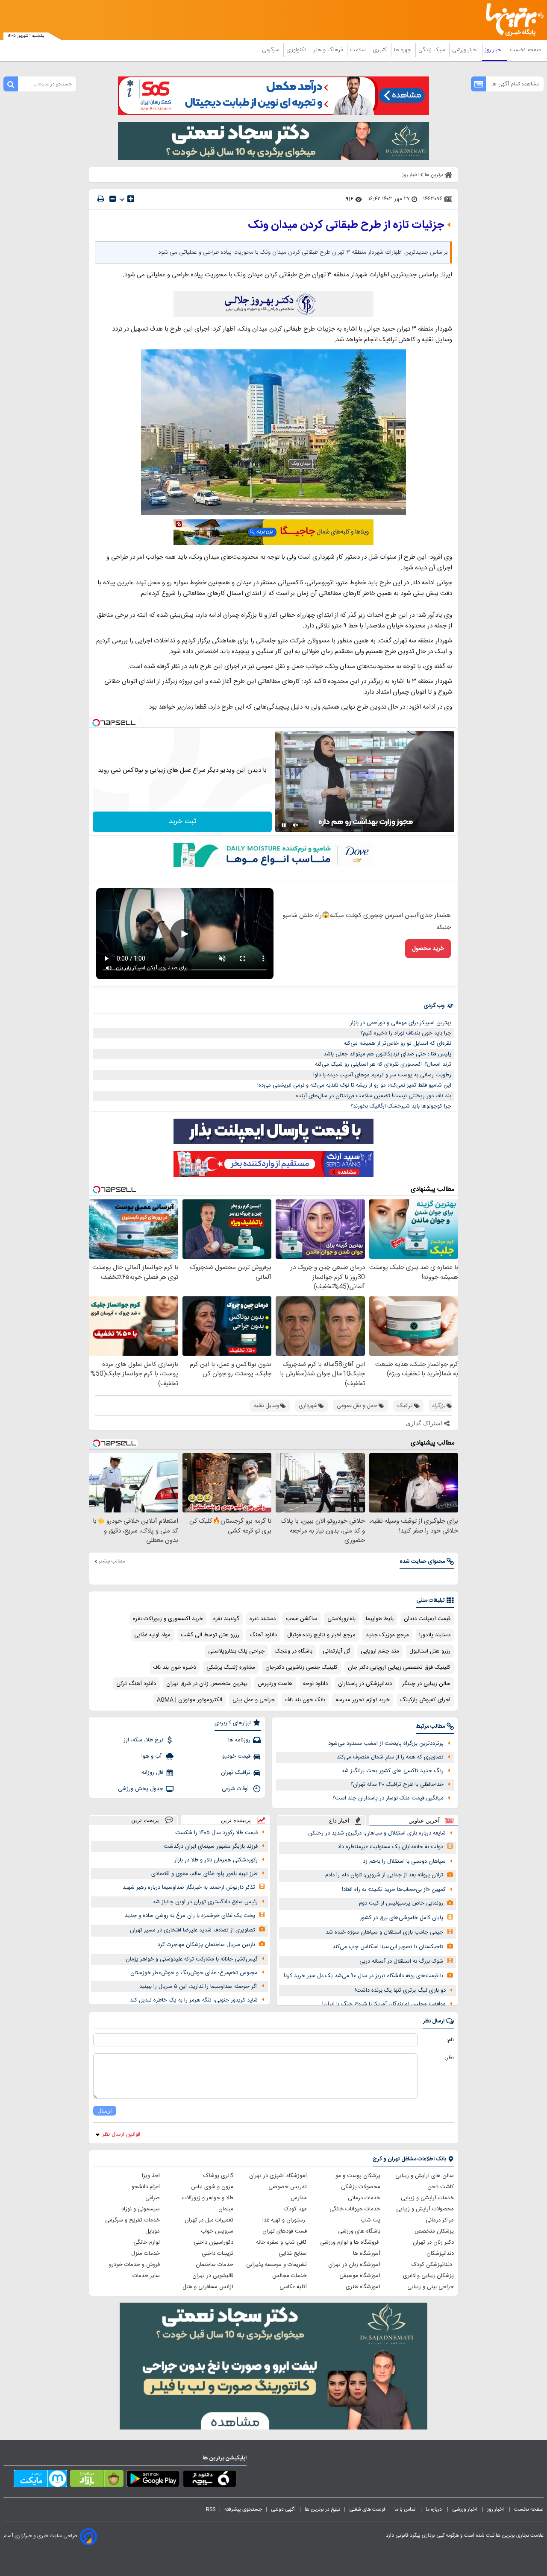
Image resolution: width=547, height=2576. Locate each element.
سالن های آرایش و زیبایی (425, 2176)
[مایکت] (40, 2480)
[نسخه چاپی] (101, 199)
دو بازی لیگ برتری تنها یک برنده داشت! (400, 1990)
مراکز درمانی (440, 2220)
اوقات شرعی (236, 1789)
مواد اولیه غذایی (152, 1635)
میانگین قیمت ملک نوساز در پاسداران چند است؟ (388, 1798)
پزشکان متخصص (434, 2231)
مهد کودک (295, 2209)
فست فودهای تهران (285, 2231)
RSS (211, 2509)
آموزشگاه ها (367, 2254)
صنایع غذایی (293, 2254)
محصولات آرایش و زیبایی (425, 2209)
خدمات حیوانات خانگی (355, 2209)
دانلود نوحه (315, 1684)
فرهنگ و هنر (329, 50)
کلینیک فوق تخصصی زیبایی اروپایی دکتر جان (399, 1668)
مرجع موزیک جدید (387, 1635)
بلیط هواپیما (380, 1619)
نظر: (449, 2058)
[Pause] (284, 825)
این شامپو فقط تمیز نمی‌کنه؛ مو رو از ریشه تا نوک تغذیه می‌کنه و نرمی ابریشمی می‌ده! (354, 1085)
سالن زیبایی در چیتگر (426, 1684)
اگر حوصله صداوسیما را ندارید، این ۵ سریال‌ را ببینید (199, 1987)
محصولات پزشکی (361, 2187)
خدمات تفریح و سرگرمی (132, 2220)
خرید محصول (428, 949)
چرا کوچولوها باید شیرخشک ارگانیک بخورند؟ (401, 1106)
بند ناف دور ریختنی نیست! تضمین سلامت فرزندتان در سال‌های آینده (373, 1096)
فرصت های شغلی (367, 2509)
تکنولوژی (297, 50)
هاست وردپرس (275, 1684)
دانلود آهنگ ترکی (136, 1684)
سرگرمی (271, 50)
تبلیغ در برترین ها (322, 2509)
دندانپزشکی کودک (433, 2265)
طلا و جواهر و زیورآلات (208, 2198)
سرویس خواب (217, 2231)
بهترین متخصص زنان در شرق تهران (207, 1684)
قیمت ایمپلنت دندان (427, 1619)
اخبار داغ (339, 1821)
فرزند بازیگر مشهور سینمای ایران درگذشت (211, 1846)
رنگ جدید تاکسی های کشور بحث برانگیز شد (393, 1771)
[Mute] (296, 825)
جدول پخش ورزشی (141, 1789)
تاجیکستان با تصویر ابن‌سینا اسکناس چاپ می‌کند (388, 1947)
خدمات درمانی (364, 2198)
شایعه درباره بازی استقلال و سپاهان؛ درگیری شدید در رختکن (377, 1833)
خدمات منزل (146, 2254)
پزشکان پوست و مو (358, 2176)
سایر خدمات (146, 2276)
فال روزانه (153, 1773)
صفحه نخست (525, 50)
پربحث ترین (145, 1820)
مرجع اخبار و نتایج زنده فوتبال (321, 1635)
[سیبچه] (210, 2480)
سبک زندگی (432, 50)
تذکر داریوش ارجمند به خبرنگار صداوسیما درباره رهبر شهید (189, 1887)
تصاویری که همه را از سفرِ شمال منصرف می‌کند (390, 1757)
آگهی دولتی (283, 2509)
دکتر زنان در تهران (433, 2242)
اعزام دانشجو (146, 2187)
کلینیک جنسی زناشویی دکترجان (301, 1668)
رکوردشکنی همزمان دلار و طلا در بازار (216, 1860)
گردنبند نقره (226, 1619)
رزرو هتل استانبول (430, 1651)
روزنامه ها (239, 1740)
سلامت (359, 50)
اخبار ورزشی (466, 50)
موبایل (153, 2231)
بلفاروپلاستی (341, 1619)
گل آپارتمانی (337, 1651)
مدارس (299, 2198)
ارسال (105, 2111)
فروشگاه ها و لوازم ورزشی (350, 2242)
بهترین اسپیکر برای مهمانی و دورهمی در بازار (401, 1023)
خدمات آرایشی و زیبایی (427, 2198)
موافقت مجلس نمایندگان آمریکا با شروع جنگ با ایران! (384, 2004)
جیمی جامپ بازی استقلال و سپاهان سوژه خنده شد (384, 1932)
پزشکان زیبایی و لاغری (428, 2276)
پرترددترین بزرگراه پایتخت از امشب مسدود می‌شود (386, 1744)
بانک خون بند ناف (305, 1700)
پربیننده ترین (236, 1820)
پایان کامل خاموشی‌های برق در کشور (401, 1918)
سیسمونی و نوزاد (141, 2209)
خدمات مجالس (290, 2276)
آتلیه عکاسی (293, 2287)
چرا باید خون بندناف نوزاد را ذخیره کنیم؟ (406, 1033)
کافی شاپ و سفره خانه (281, 2242)
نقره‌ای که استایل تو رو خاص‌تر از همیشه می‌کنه (397, 1043)
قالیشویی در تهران (213, 2276)
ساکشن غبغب (301, 1619)
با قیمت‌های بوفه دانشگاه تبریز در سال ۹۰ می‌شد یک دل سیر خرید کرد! (363, 1976)
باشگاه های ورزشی (359, 2231)
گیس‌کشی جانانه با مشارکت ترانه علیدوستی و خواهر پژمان (192, 1959)
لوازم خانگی (147, 2242)
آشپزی (381, 50)
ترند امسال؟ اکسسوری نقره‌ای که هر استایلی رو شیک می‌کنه (383, 1064)
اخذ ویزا (151, 2176)
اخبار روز (495, 50)
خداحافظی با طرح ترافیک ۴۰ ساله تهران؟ (397, 1785)
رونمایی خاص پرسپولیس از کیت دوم (401, 1903)
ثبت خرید (182, 822)
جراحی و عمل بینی (254, 1700)
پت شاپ (371, 2220)
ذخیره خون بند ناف (175, 1668)
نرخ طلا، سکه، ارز (143, 1740)
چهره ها (403, 50)
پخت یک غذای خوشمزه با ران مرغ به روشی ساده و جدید (190, 1916)
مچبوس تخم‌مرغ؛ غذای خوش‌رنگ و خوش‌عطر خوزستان (194, 1973)
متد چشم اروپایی (380, 1651)
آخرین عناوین (424, 1821)
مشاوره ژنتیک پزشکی (231, 1668)
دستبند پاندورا (435, 1635)
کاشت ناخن (441, 2187)
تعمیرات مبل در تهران (209, 2220)
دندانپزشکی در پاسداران (365, 1684)
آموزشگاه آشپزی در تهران (278, 2176)
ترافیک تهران (236, 1773)
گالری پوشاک (218, 2176)
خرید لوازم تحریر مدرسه (363, 1700)
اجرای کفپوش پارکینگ (425, 1700)
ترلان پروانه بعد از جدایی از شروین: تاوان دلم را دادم (384, 1875)
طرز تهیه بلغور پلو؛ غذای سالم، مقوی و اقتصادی (204, 1874)
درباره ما (434, 2509)
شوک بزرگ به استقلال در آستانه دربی (401, 1961)
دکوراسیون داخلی (213, 2242)
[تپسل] (96, 723)
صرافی (153, 2198)
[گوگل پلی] (153, 2480)
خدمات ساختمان (215, 2265)
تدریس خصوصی (288, 2187)
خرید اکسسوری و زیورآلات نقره (168, 1619)
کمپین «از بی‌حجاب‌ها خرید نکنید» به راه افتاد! (394, 1890)
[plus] (131, 199)
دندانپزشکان (440, 2254)
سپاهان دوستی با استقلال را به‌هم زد (404, 1861)
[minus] (113, 199)
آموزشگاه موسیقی (360, 2276)
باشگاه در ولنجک (294, 1651)
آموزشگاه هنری (363, 2287)
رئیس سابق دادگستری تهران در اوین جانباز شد (205, 1902)
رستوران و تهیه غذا (285, 2220)
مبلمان (226, 2209)
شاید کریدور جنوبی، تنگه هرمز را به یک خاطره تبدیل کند (194, 2000)
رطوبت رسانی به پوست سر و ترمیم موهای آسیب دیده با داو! (382, 1075)
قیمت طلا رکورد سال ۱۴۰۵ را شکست (216, 1833)
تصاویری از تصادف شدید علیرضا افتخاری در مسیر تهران (193, 1930)
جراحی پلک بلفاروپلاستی (236, 1651)
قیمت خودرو (236, 1756)
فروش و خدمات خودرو (134, 2265)
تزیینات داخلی (218, 2254)
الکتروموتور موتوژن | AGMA (190, 1700)
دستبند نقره (263, 1619)
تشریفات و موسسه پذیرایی (276, 2265)
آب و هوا (152, 1756)
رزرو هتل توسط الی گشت (210, 1635)
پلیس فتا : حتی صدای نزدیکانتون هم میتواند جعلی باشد (387, 1054)
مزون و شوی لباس (212, 2187)
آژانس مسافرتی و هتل (208, 2287)
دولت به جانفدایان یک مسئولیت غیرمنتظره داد (390, 1847)
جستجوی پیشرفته (243, 2509)
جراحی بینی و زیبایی (431, 2287)
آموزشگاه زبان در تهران (354, 2265)
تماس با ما (406, 2509)
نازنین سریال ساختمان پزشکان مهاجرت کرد (206, 1945)
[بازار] (97, 2480)
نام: (450, 2040)
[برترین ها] (511, 20)
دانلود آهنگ (263, 1635)
